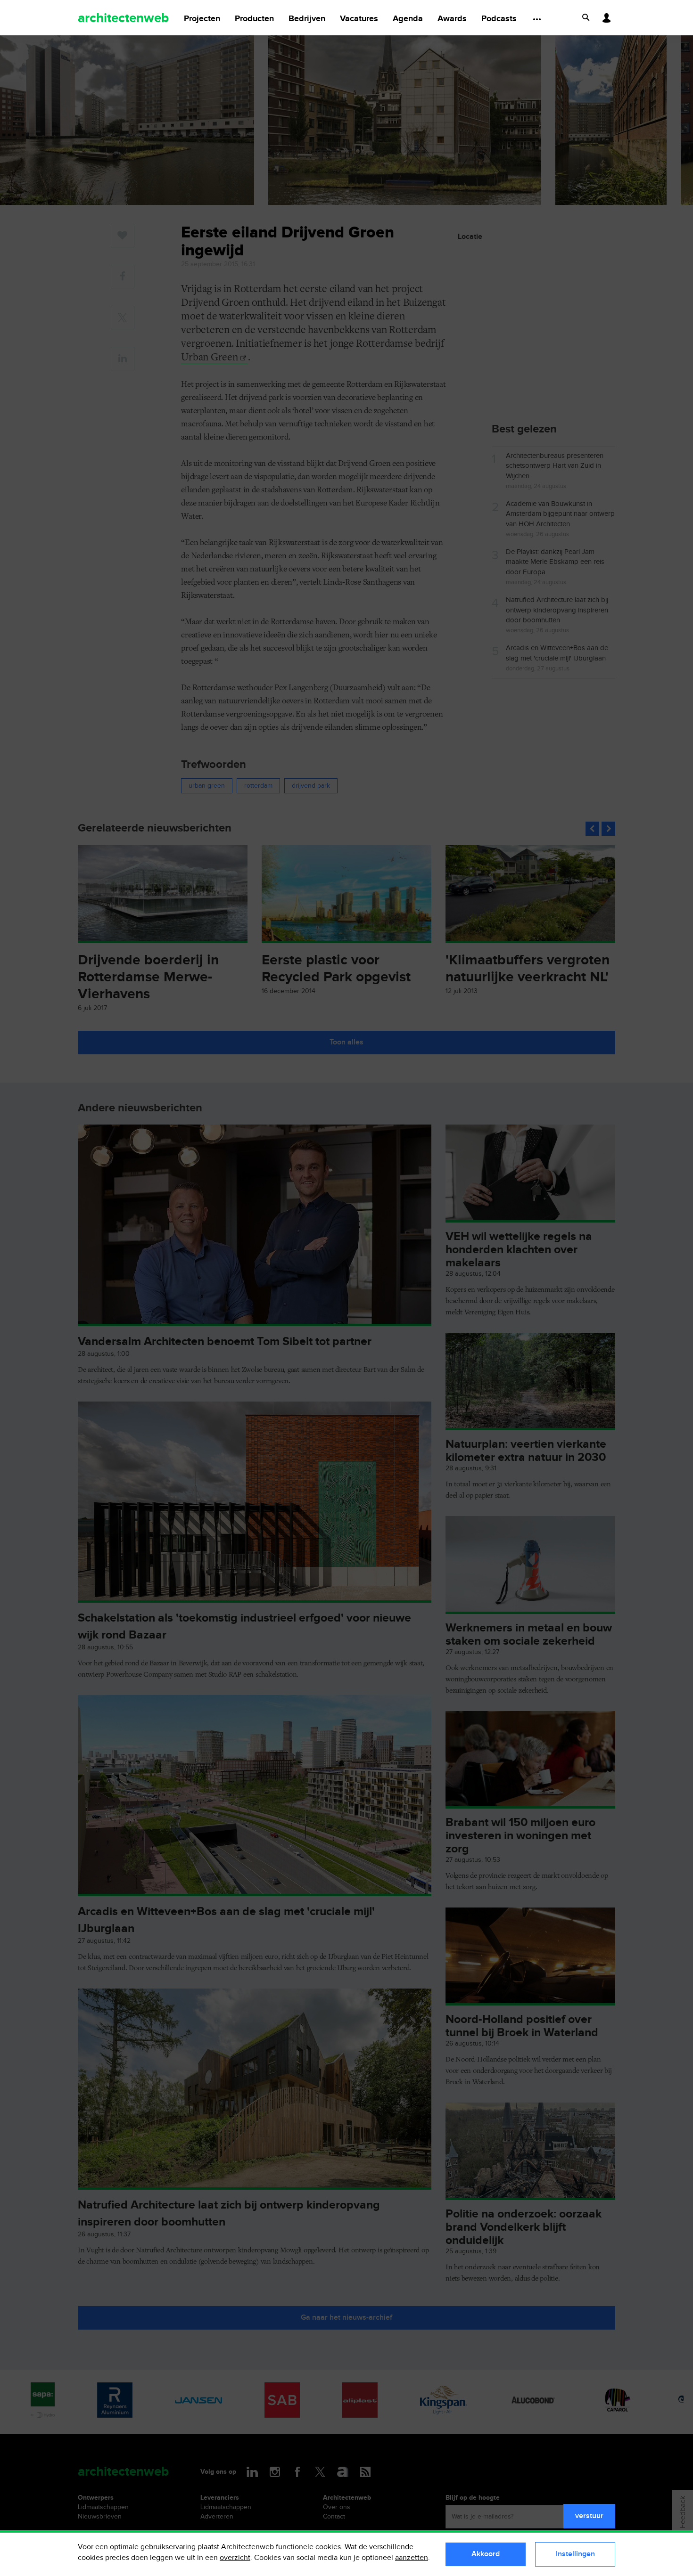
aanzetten (412, 2558)
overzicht (235, 2558)
